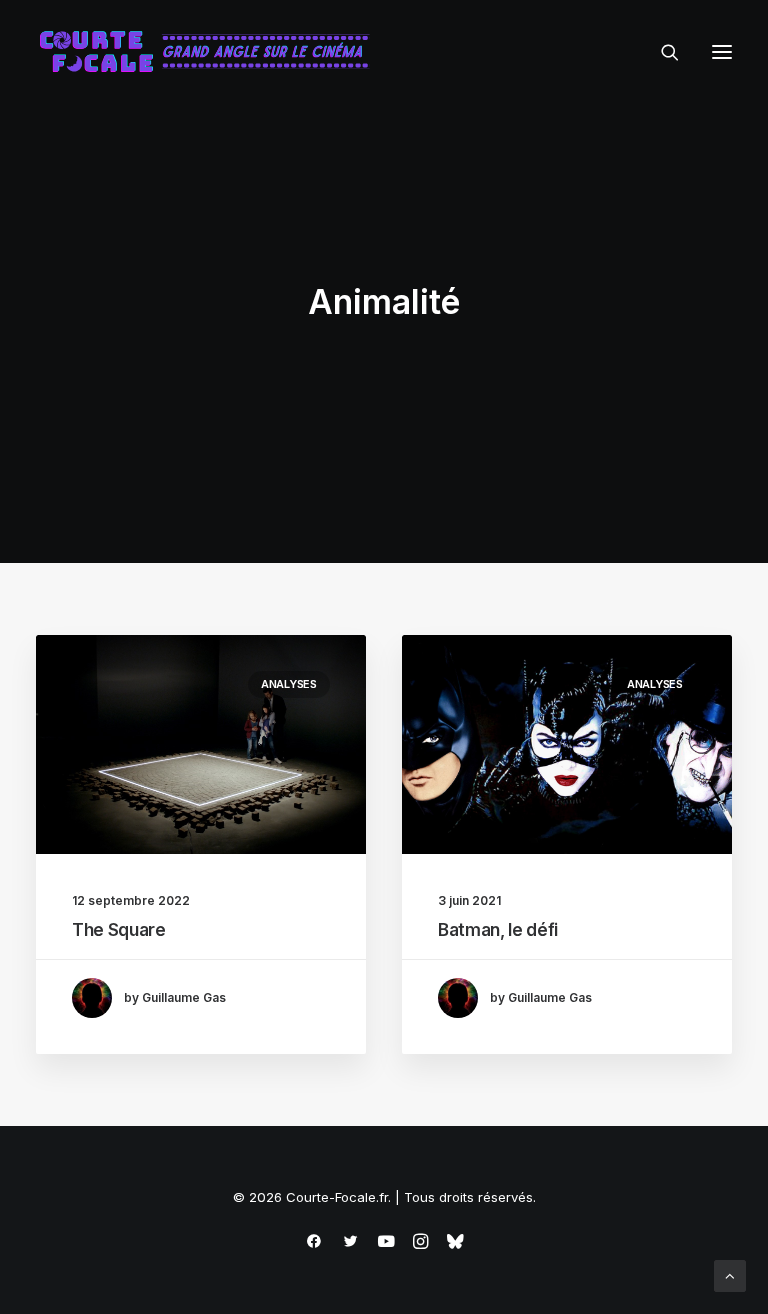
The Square (119, 930)
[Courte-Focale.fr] (211, 52)
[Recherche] (661, 52)
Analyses (289, 684)
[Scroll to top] (730, 1274)
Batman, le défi (498, 930)
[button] (722, 52)
